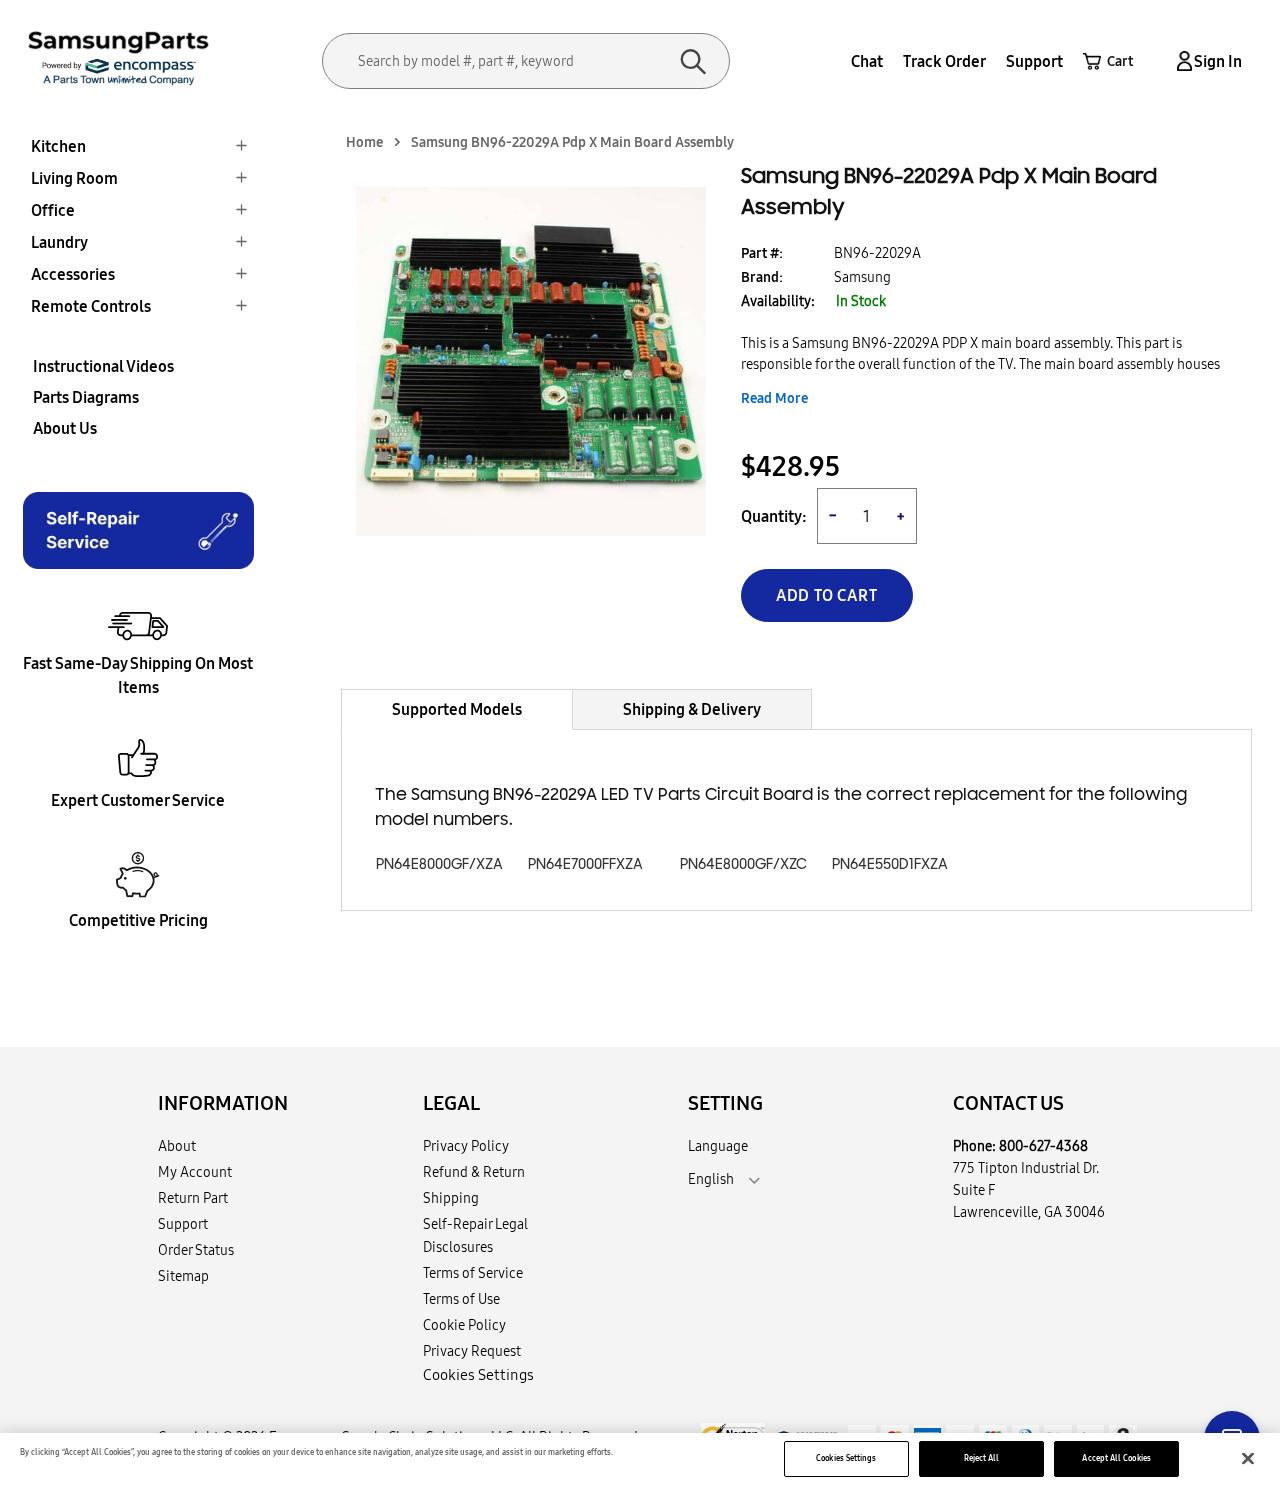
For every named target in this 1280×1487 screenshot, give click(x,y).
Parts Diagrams (86, 397)
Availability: (778, 301)
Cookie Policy (464, 1325)
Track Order (944, 61)
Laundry (59, 242)
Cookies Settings (846, 1458)
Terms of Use (461, 1299)
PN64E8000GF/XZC (743, 864)
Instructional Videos (103, 366)
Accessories (73, 274)
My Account (195, 1172)
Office (53, 210)
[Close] (1248, 1459)
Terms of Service (473, 1273)
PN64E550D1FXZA (890, 864)
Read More (774, 398)
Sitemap (183, 1276)
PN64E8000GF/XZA (439, 864)
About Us (65, 428)
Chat (867, 61)
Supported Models (457, 709)
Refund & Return (474, 1172)
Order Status (196, 1250)
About (177, 1146)
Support (1034, 61)
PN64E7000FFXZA (585, 864)
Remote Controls (91, 306)
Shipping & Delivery (692, 709)
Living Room (74, 178)
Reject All (982, 1458)
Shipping (451, 1198)
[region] (640, 1460)
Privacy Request (472, 1351)
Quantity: (774, 516)
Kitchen (58, 146)
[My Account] (1181, 61)
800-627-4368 (1043, 1146)
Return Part (193, 1198)
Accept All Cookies (1116, 1458)
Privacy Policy (466, 1146)
